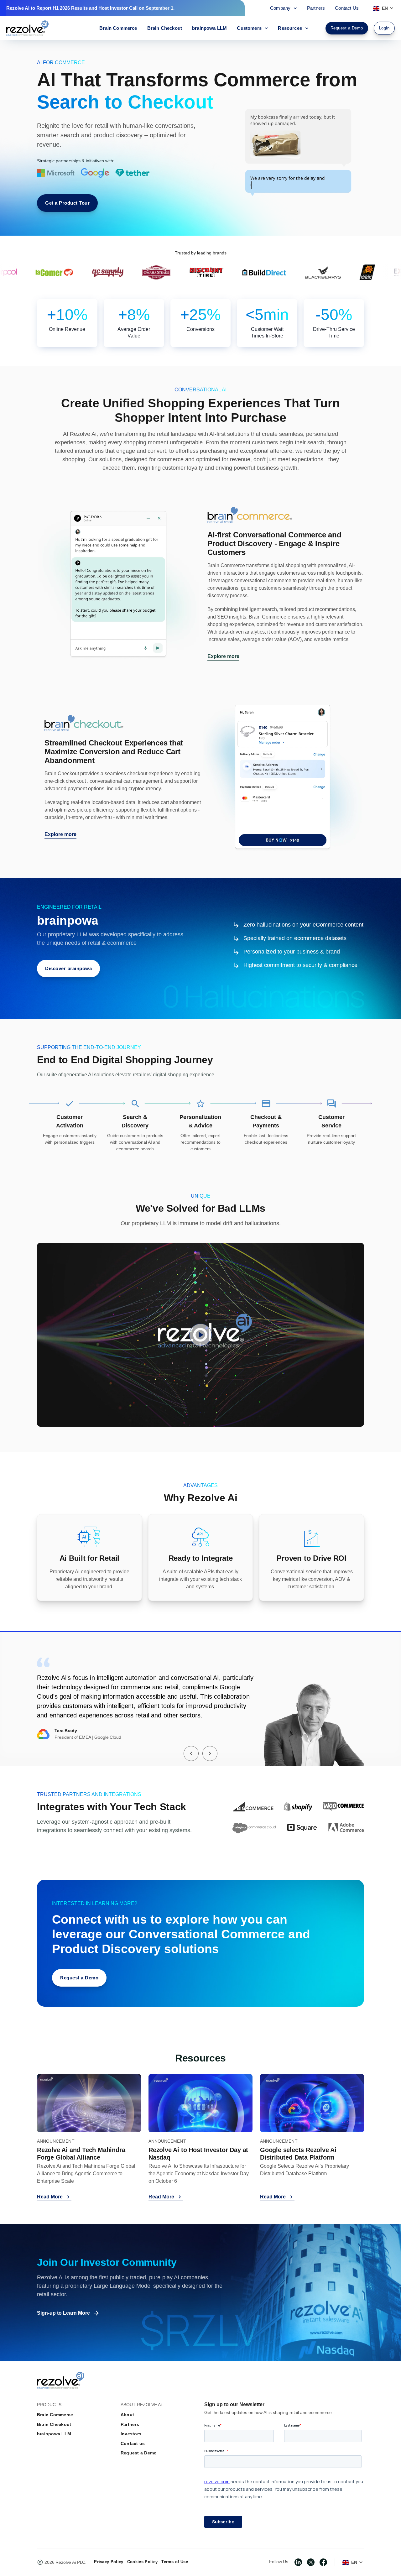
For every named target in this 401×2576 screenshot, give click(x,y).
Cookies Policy (142, 2562)
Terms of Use (175, 2562)
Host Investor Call (118, 8)
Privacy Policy (109, 2562)
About (127, 2415)
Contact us (133, 2443)
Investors (131, 2434)
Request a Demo (139, 2453)
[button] (191, 1753)
